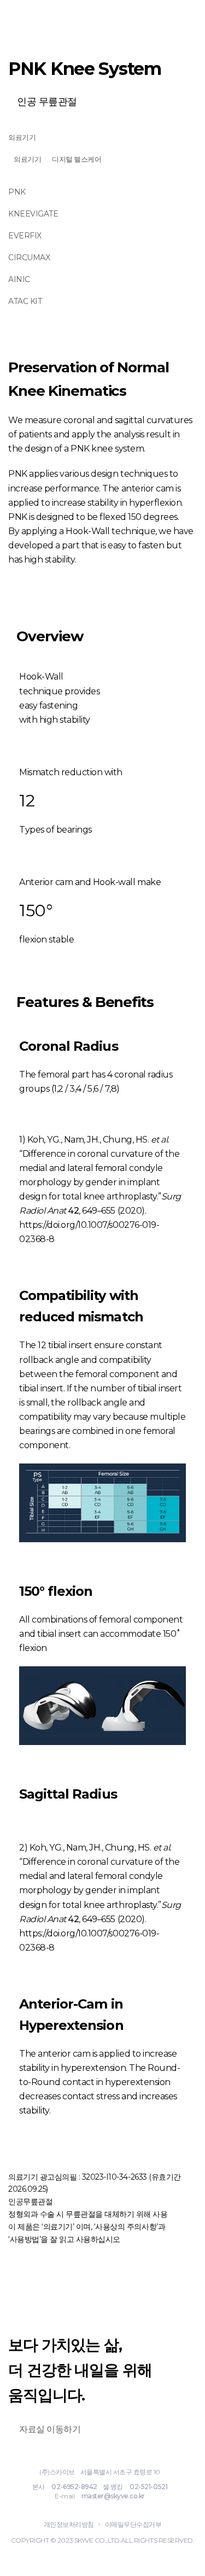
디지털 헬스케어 (77, 159)
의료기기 (22, 137)
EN (161, 16)
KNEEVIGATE (33, 214)
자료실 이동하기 (50, 2429)
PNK (17, 192)
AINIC (19, 279)
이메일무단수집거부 (133, 2524)
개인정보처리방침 (69, 2524)
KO (134, 16)
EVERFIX (25, 236)
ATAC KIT (25, 301)
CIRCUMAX (29, 257)
